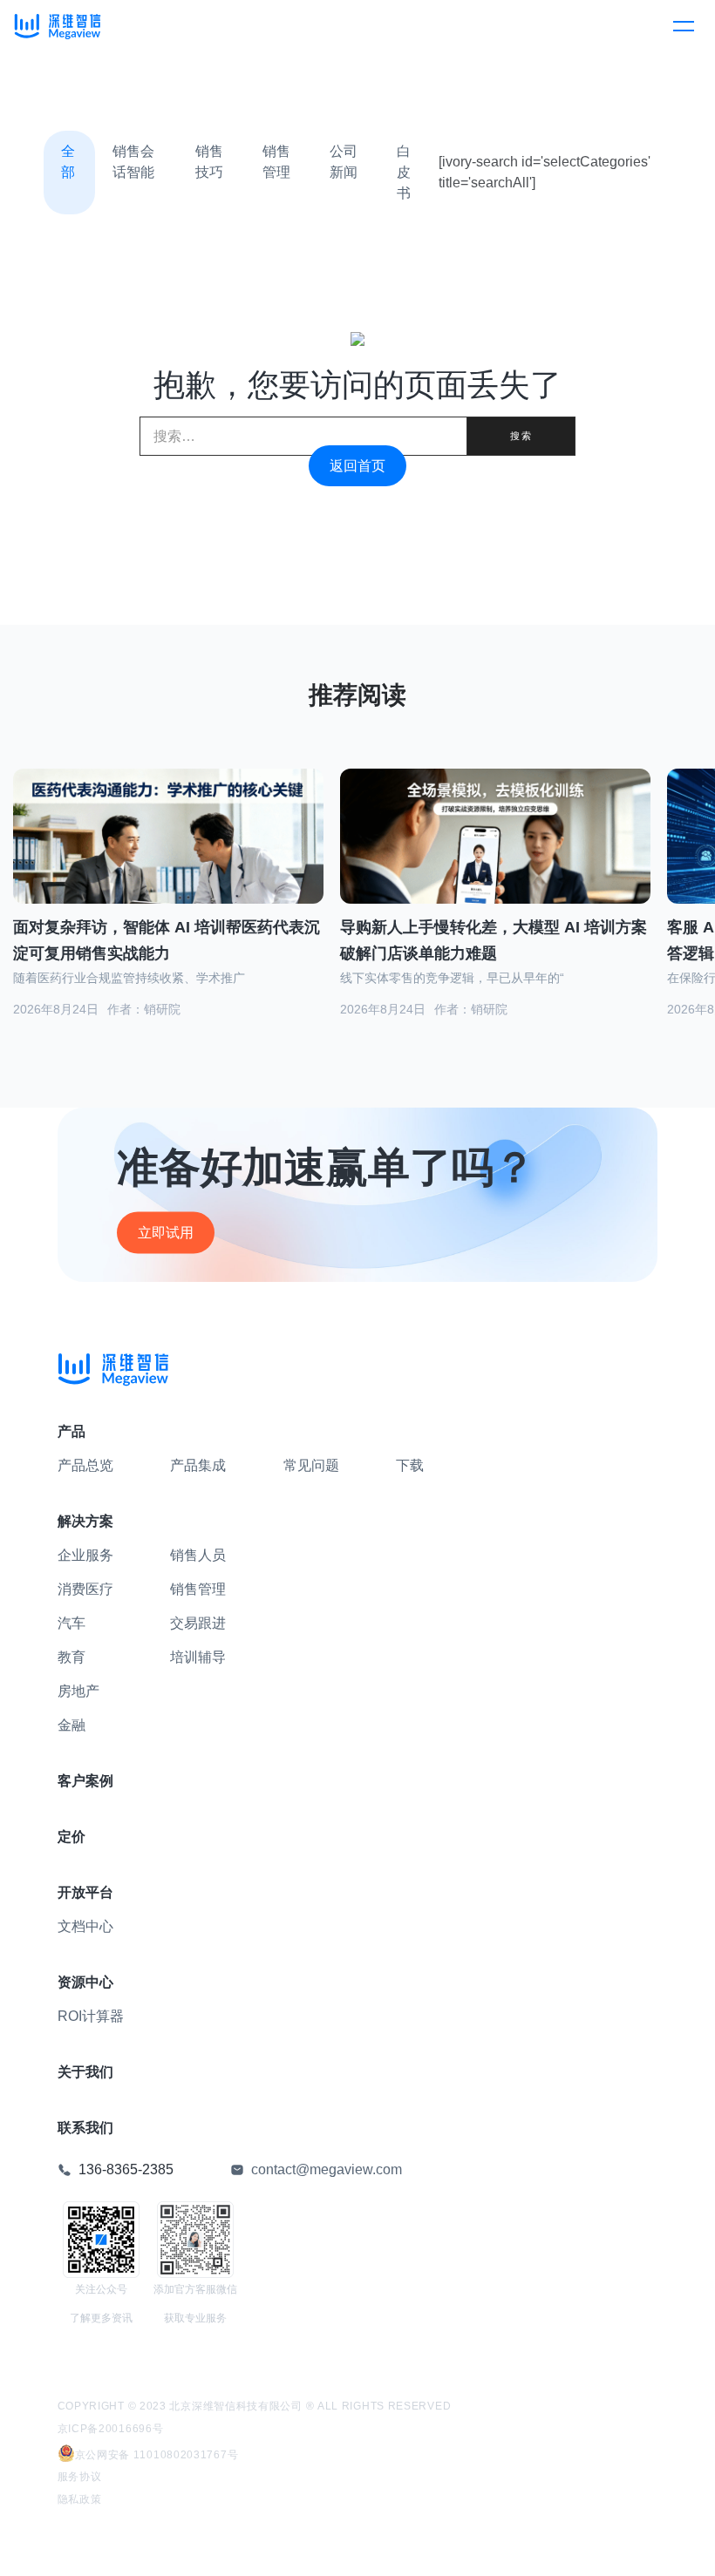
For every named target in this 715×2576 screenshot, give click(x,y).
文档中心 (85, 1926)
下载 (410, 1465)
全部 (68, 162)
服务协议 (80, 2477)
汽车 (71, 1623)
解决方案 (85, 1521)
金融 (71, 1725)
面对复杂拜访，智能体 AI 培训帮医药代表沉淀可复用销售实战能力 (167, 941)
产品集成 (198, 1465)
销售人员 (198, 1555)
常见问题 (311, 1465)
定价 (71, 1837)
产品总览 (85, 1465)
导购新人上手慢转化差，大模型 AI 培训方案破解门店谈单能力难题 (494, 941)
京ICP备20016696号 (111, 2429)
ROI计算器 (91, 2016)
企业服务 (85, 1555)
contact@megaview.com (327, 2169)
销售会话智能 (133, 162)
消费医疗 (85, 1589)
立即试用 (166, 1232)
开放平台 (85, 1892)
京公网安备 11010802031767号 (157, 2455)
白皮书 (404, 172)
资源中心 (85, 1982)
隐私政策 (80, 2499)
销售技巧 (209, 162)
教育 (71, 1657)
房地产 (78, 1691)
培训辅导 (198, 1657)
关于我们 (85, 2072)
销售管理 (276, 162)
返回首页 (357, 466)
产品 (71, 1431)
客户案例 (85, 1781)
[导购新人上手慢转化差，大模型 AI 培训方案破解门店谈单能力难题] (495, 858)
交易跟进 (198, 1623)
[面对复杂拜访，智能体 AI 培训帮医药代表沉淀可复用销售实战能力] (168, 858)
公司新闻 (344, 162)
